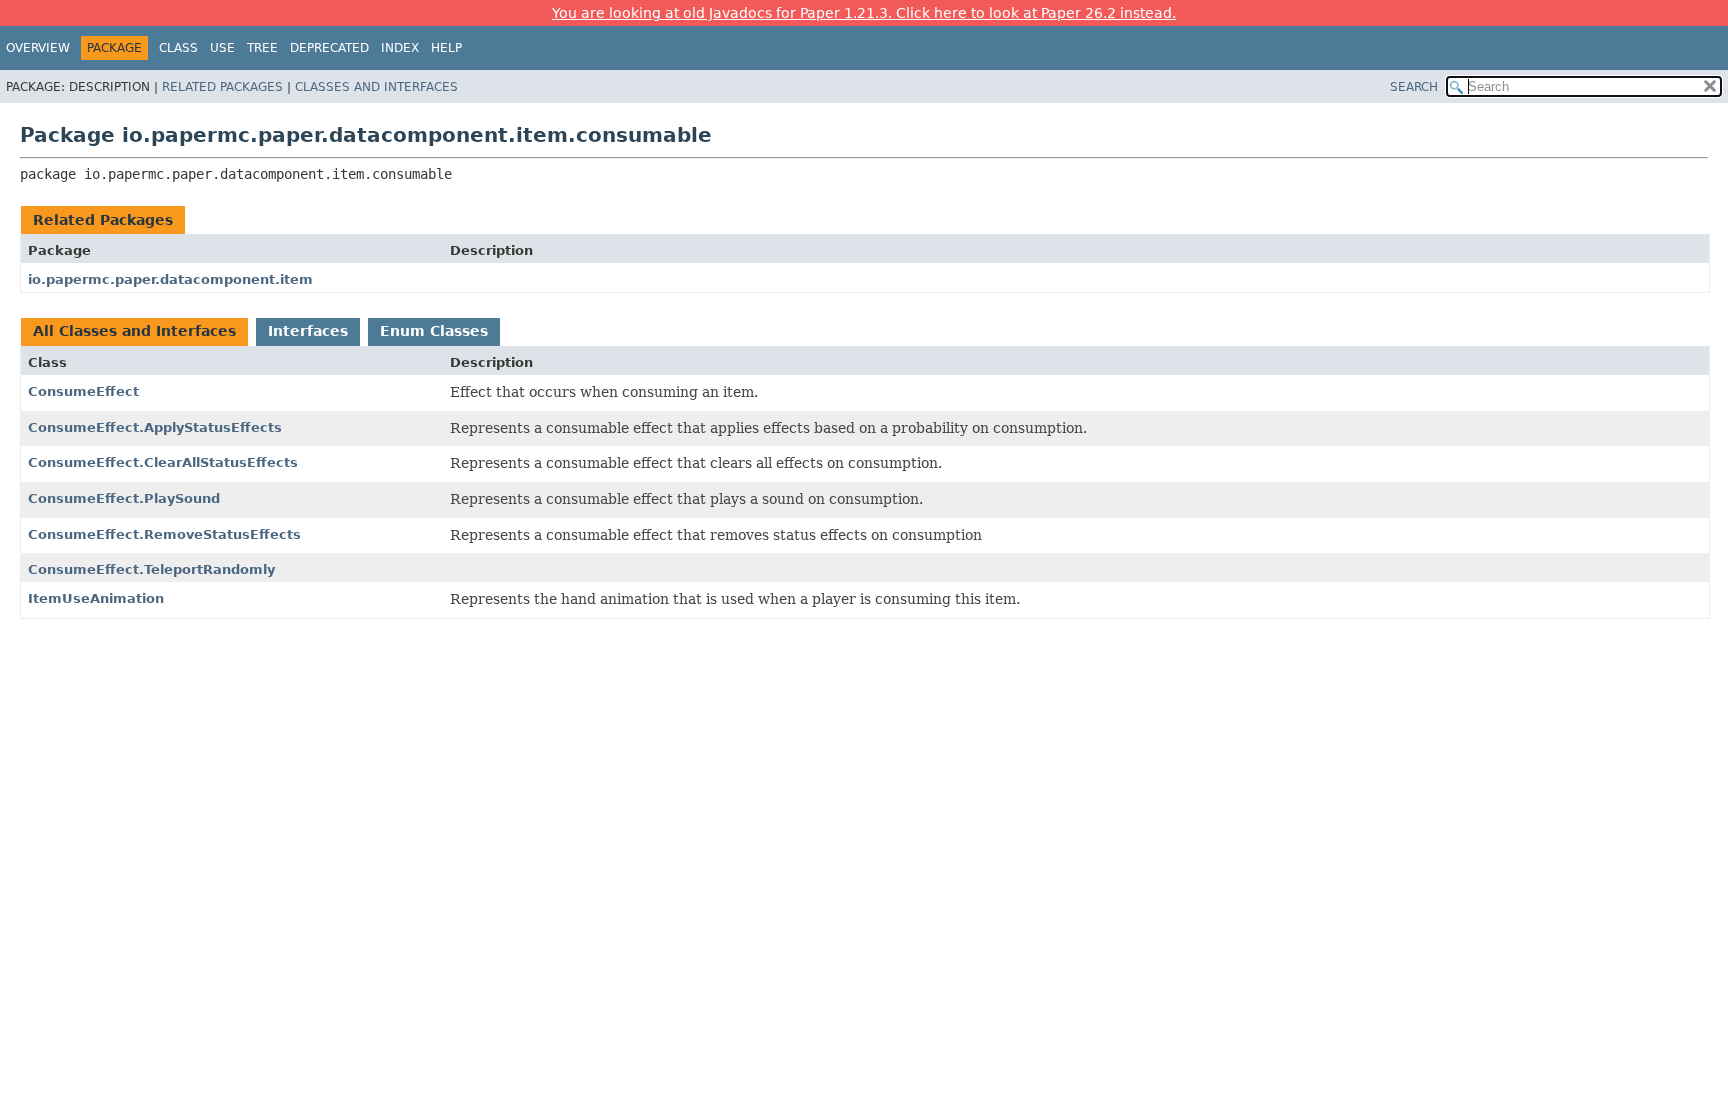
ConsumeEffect (83, 391)
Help (446, 48)
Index (400, 48)
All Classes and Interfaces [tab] (134, 331)
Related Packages (222, 87)
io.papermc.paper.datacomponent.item (170, 279)
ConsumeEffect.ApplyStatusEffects (155, 427)
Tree (262, 48)
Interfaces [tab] (308, 331)
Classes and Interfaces (376, 87)
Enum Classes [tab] (434, 331)
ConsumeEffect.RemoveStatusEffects (164, 534)
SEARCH (1414, 87)
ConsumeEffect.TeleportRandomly (151, 569)
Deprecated (329, 48)
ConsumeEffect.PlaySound (124, 498)
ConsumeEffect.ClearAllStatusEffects (163, 462)
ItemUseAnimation (96, 598)
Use (222, 48)
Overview (38, 48)
